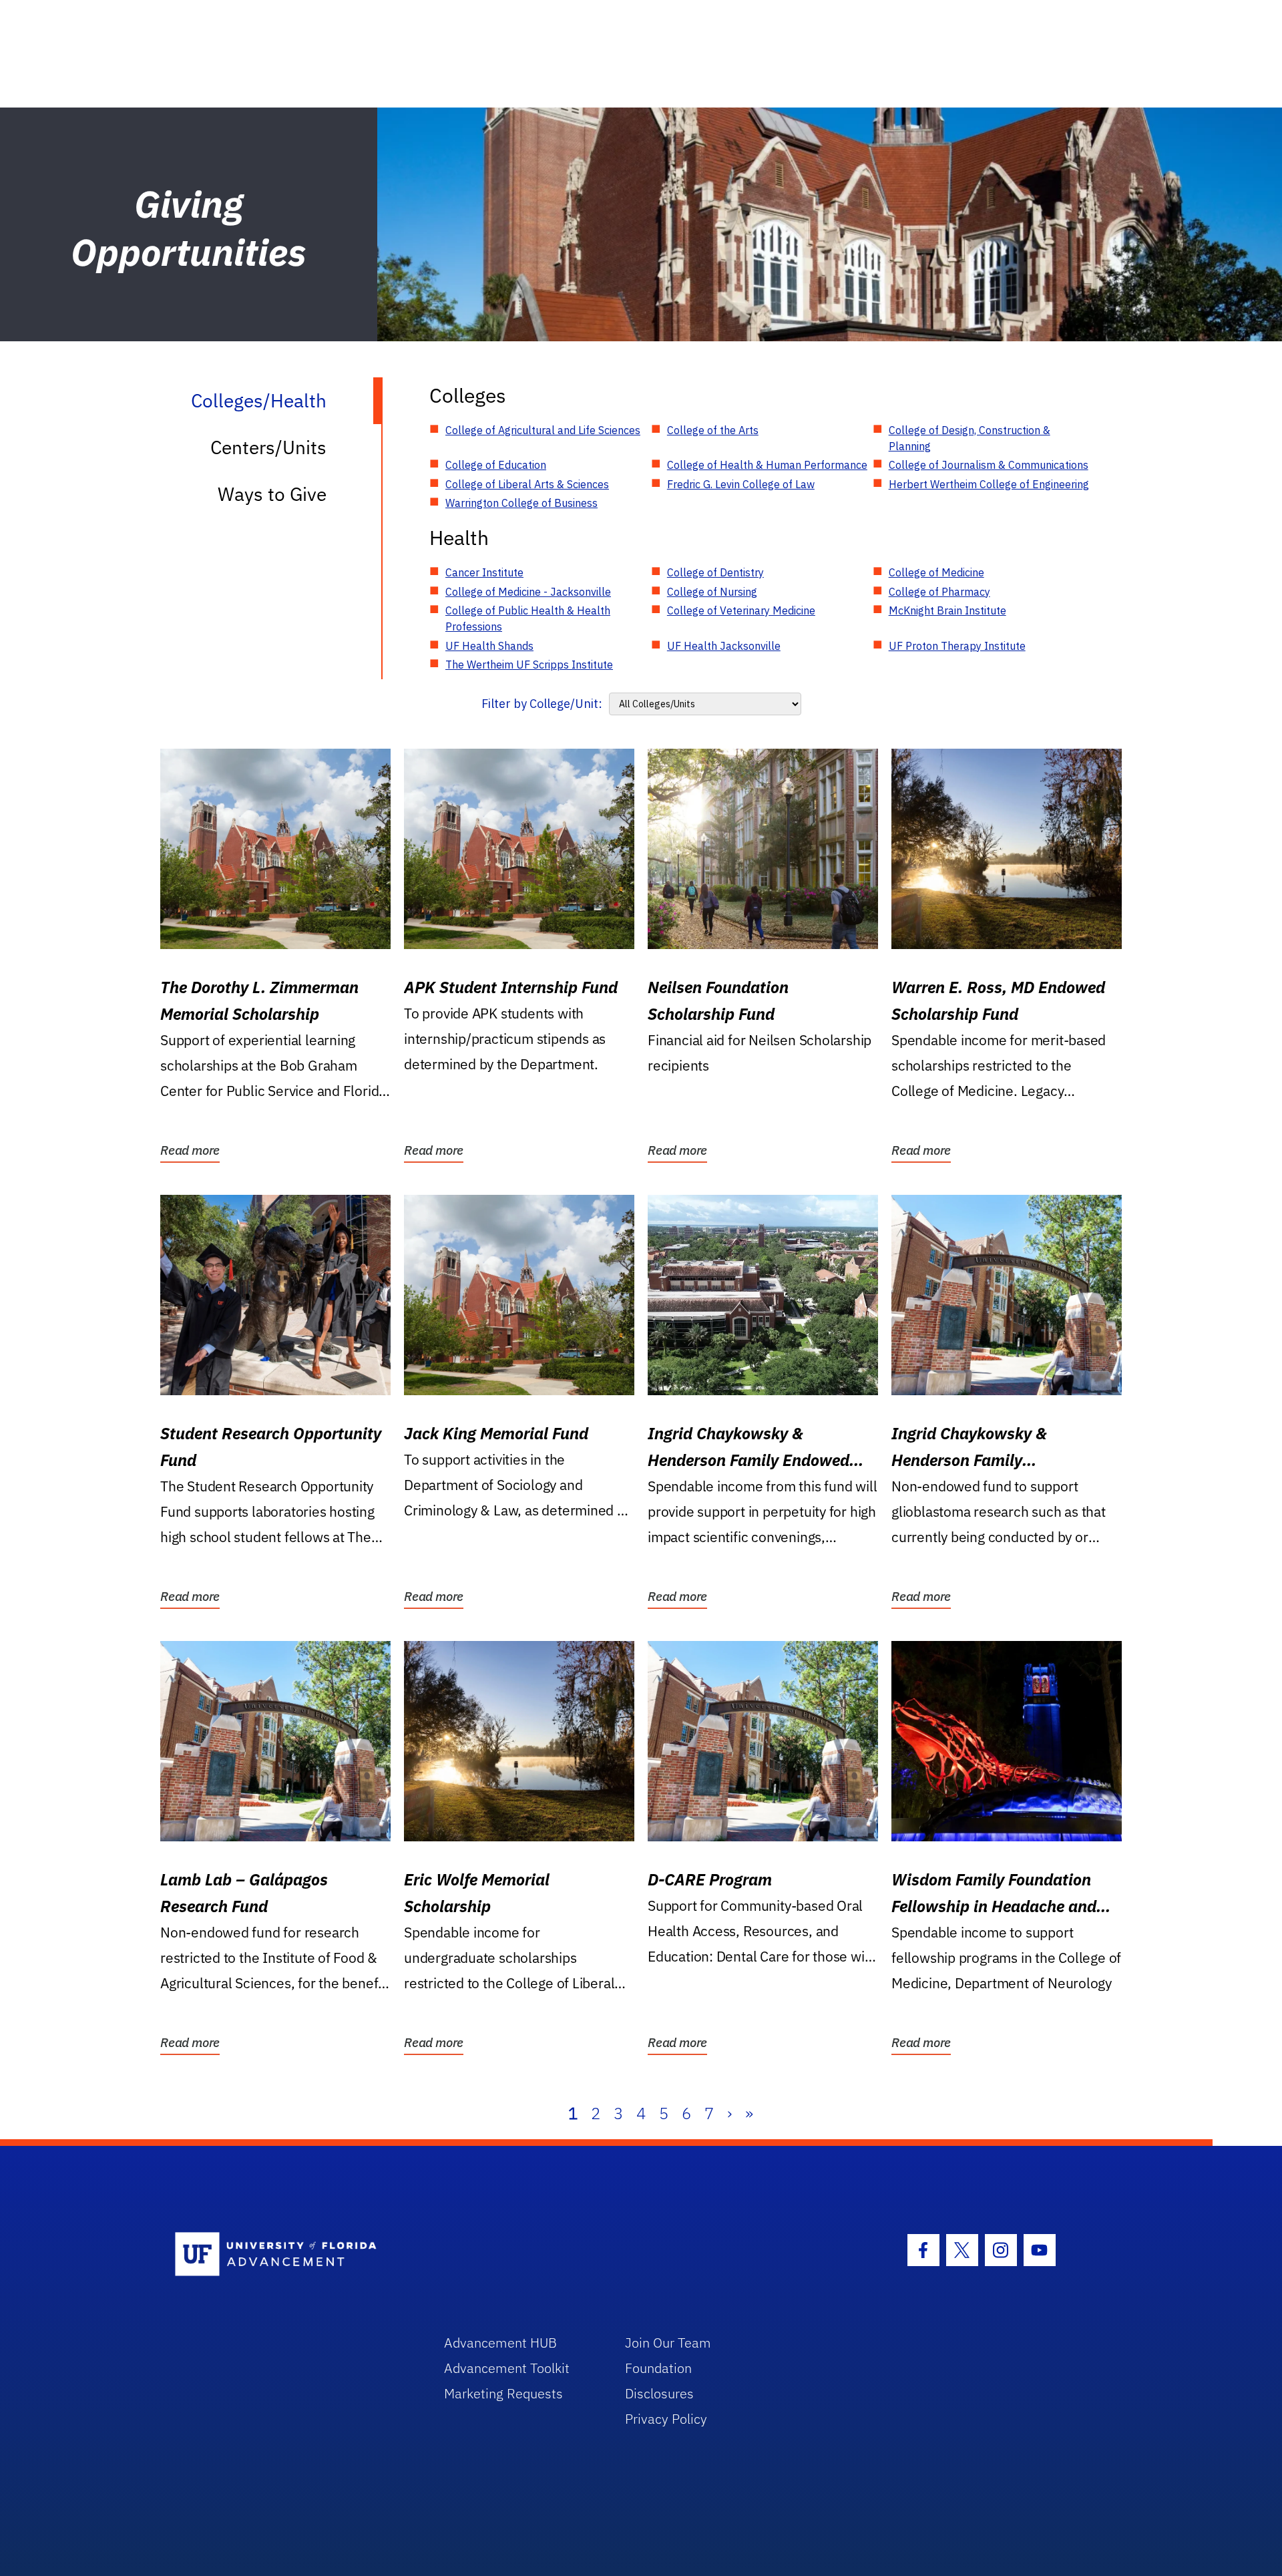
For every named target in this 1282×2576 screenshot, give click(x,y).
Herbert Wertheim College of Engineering (989, 484)
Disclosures (659, 2393)
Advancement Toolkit (507, 2368)
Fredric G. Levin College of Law (741, 484)
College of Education (496, 465)
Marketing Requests (503, 2393)
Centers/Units (268, 447)
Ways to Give (272, 494)
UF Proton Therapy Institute (957, 646)
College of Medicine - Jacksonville (528, 592)
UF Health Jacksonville (724, 646)
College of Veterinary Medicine (741, 610)
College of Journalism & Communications (989, 465)
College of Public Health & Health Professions (528, 618)
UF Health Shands (489, 646)
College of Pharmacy (939, 592)
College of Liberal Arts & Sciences (527, 484)
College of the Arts (713, 430)
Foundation (658, 2368)
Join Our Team (668, 2343)
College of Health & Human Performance (767, 465)
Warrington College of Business (521, 503)
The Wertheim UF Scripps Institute (529, 665)
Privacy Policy (666, 2419)
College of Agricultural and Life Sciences (543, 430)
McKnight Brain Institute (947, 610)
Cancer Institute (484, 572)
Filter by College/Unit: (542, 704)
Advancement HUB (500, 2343)
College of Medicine (936, 572)
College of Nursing (712, 592)
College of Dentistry (715, 572)
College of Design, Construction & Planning (970, 438)
